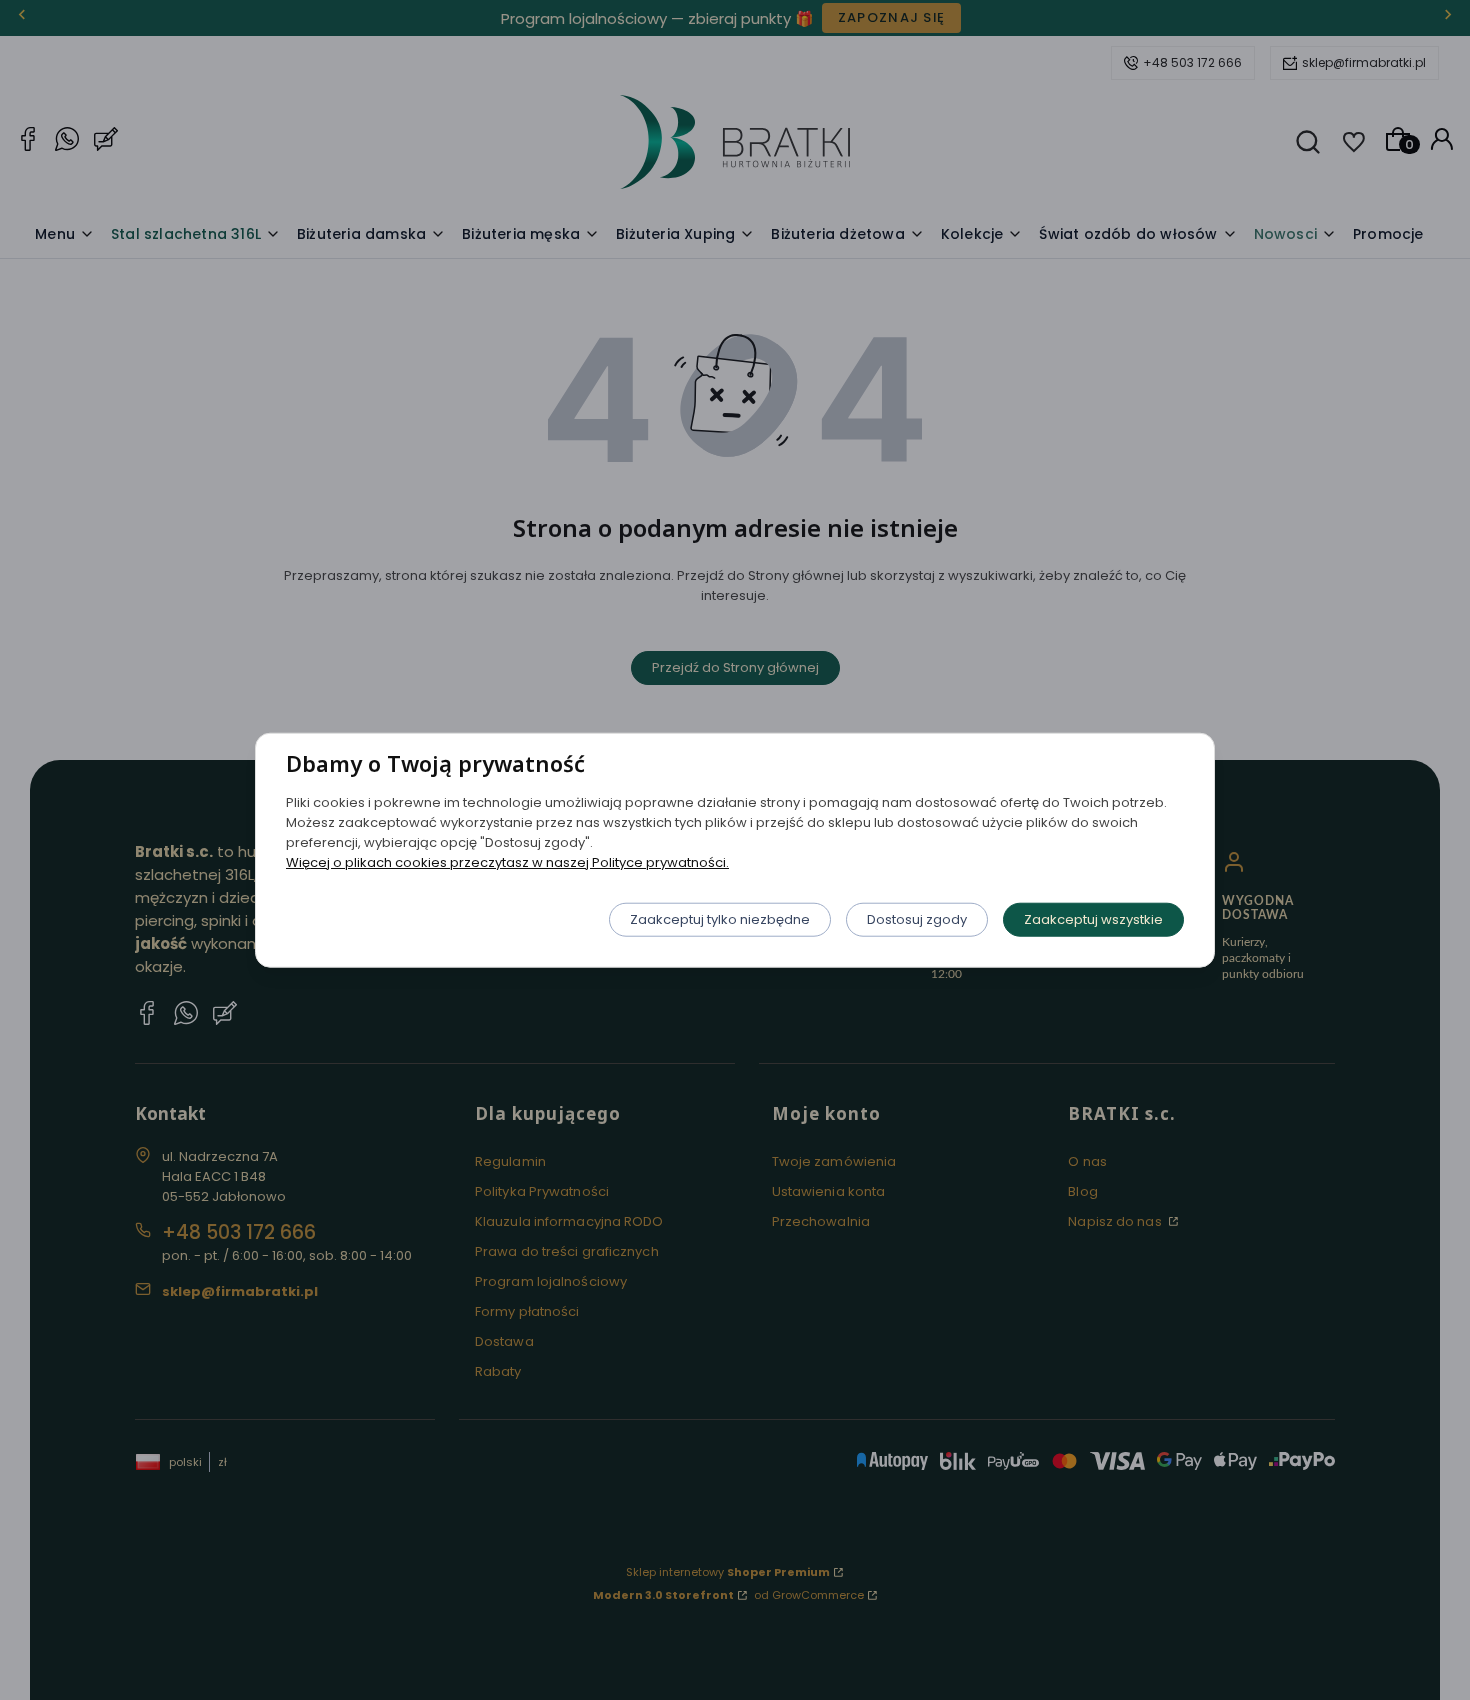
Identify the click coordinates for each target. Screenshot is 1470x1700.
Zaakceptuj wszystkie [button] (1093, 918)
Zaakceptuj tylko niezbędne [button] (720, 918)
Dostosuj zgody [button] (917, 918)
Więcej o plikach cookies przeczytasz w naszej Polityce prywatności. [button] (507, 861)
